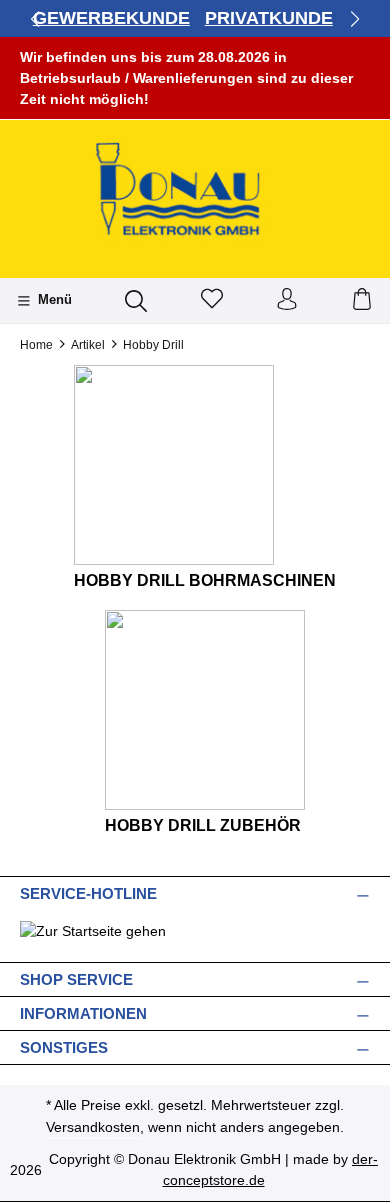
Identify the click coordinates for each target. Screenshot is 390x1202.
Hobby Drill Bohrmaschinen (205, 580)
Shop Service (76, 979)
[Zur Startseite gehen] (195, 191)
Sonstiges (64, 1047)
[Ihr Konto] (287, 300)
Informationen (83, 1013)
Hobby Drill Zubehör (203, 825)
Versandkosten (93, 1127)
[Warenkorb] (362, 300)
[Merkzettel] (212, 300)
